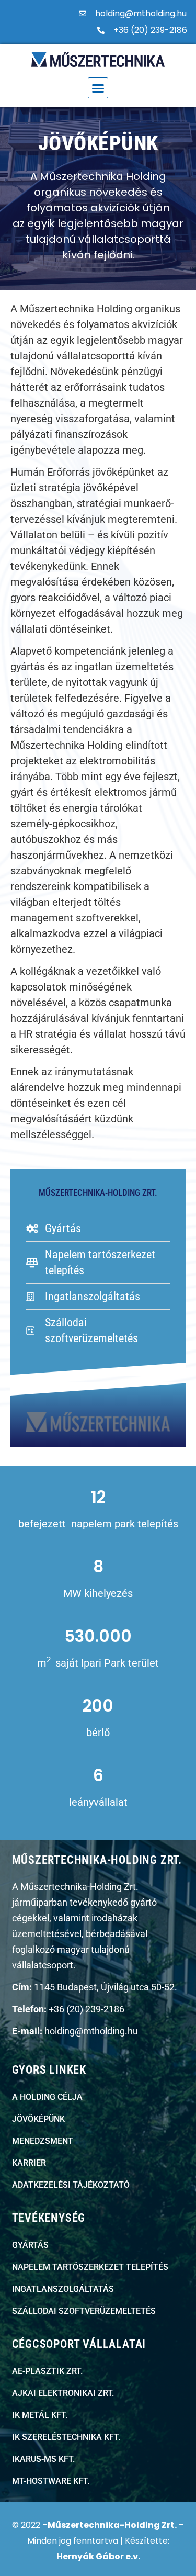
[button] (98, 88)
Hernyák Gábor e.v (97, 2556)
